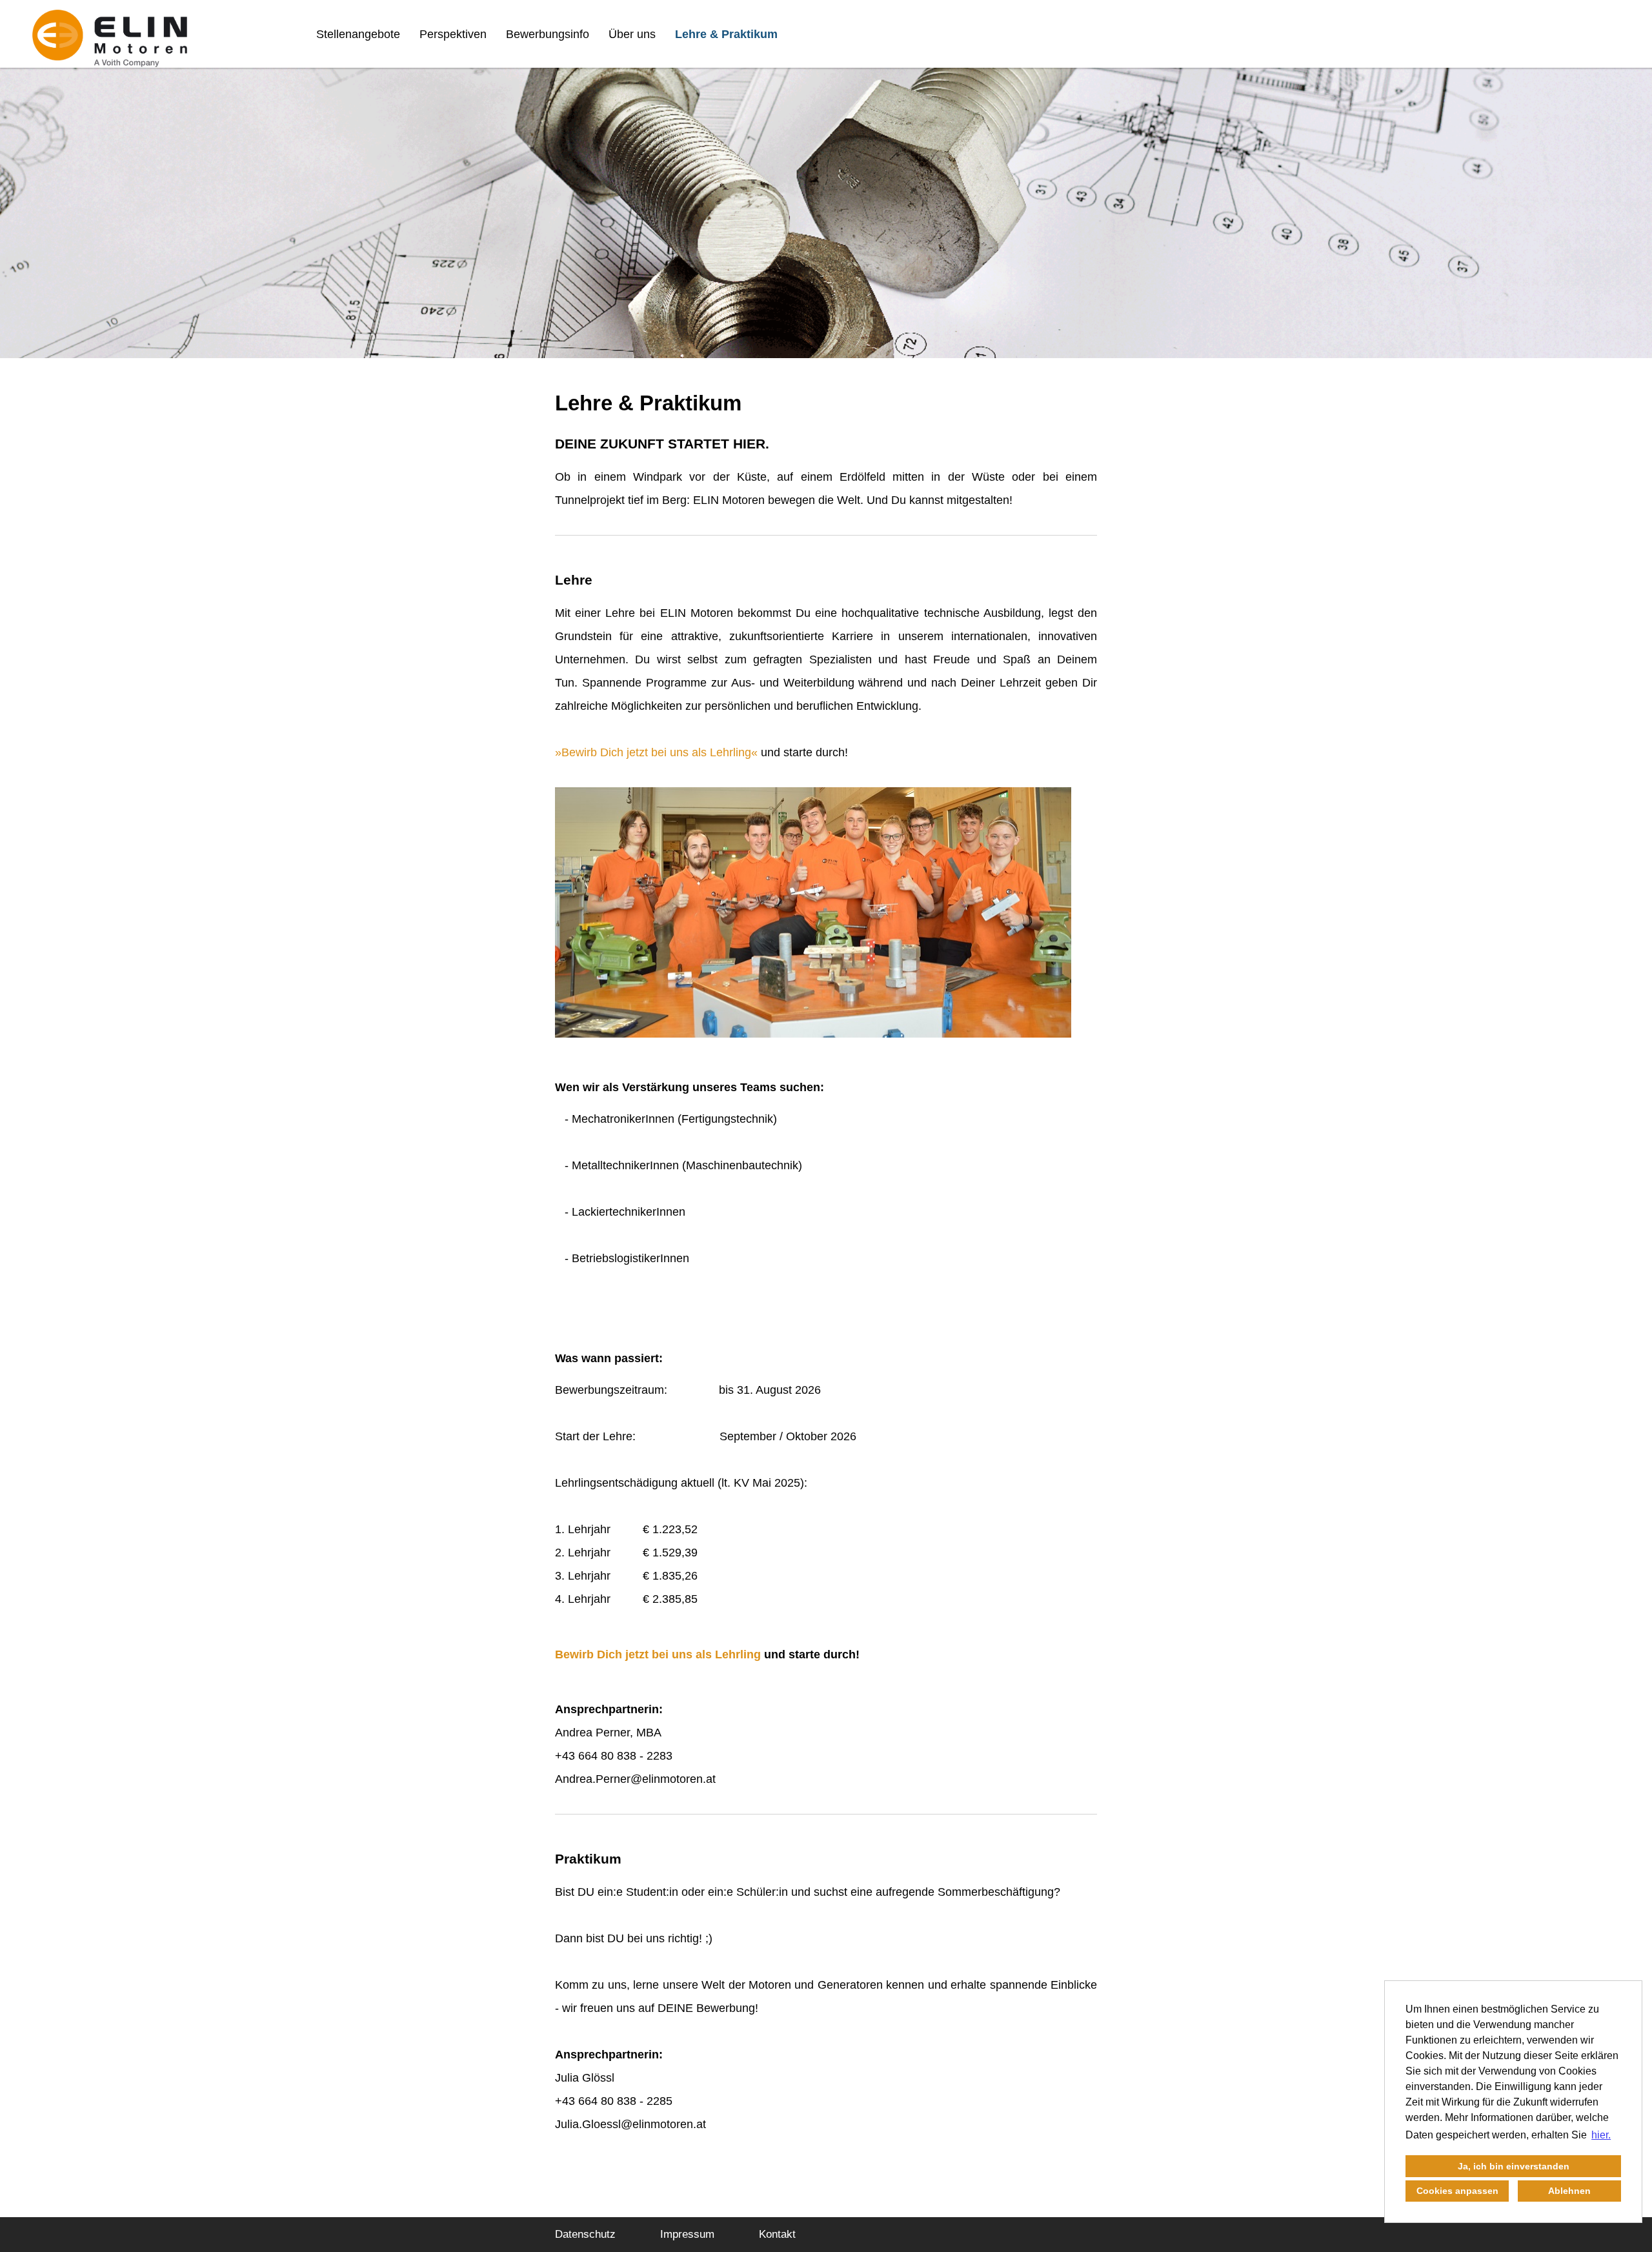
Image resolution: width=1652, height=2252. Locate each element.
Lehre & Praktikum (726, 34)
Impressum (687, 2234)
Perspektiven (453, 34)
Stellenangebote (358, 34)
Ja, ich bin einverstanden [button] (1514, 2166)
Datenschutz (585, 2234)
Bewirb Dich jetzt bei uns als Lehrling (656, 752)
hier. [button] (1601, 2135)
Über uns (632, 34)
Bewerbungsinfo (548, 34)
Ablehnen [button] (1569, 2191)
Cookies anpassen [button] (1457, 2191)
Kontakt (777, 2234)
